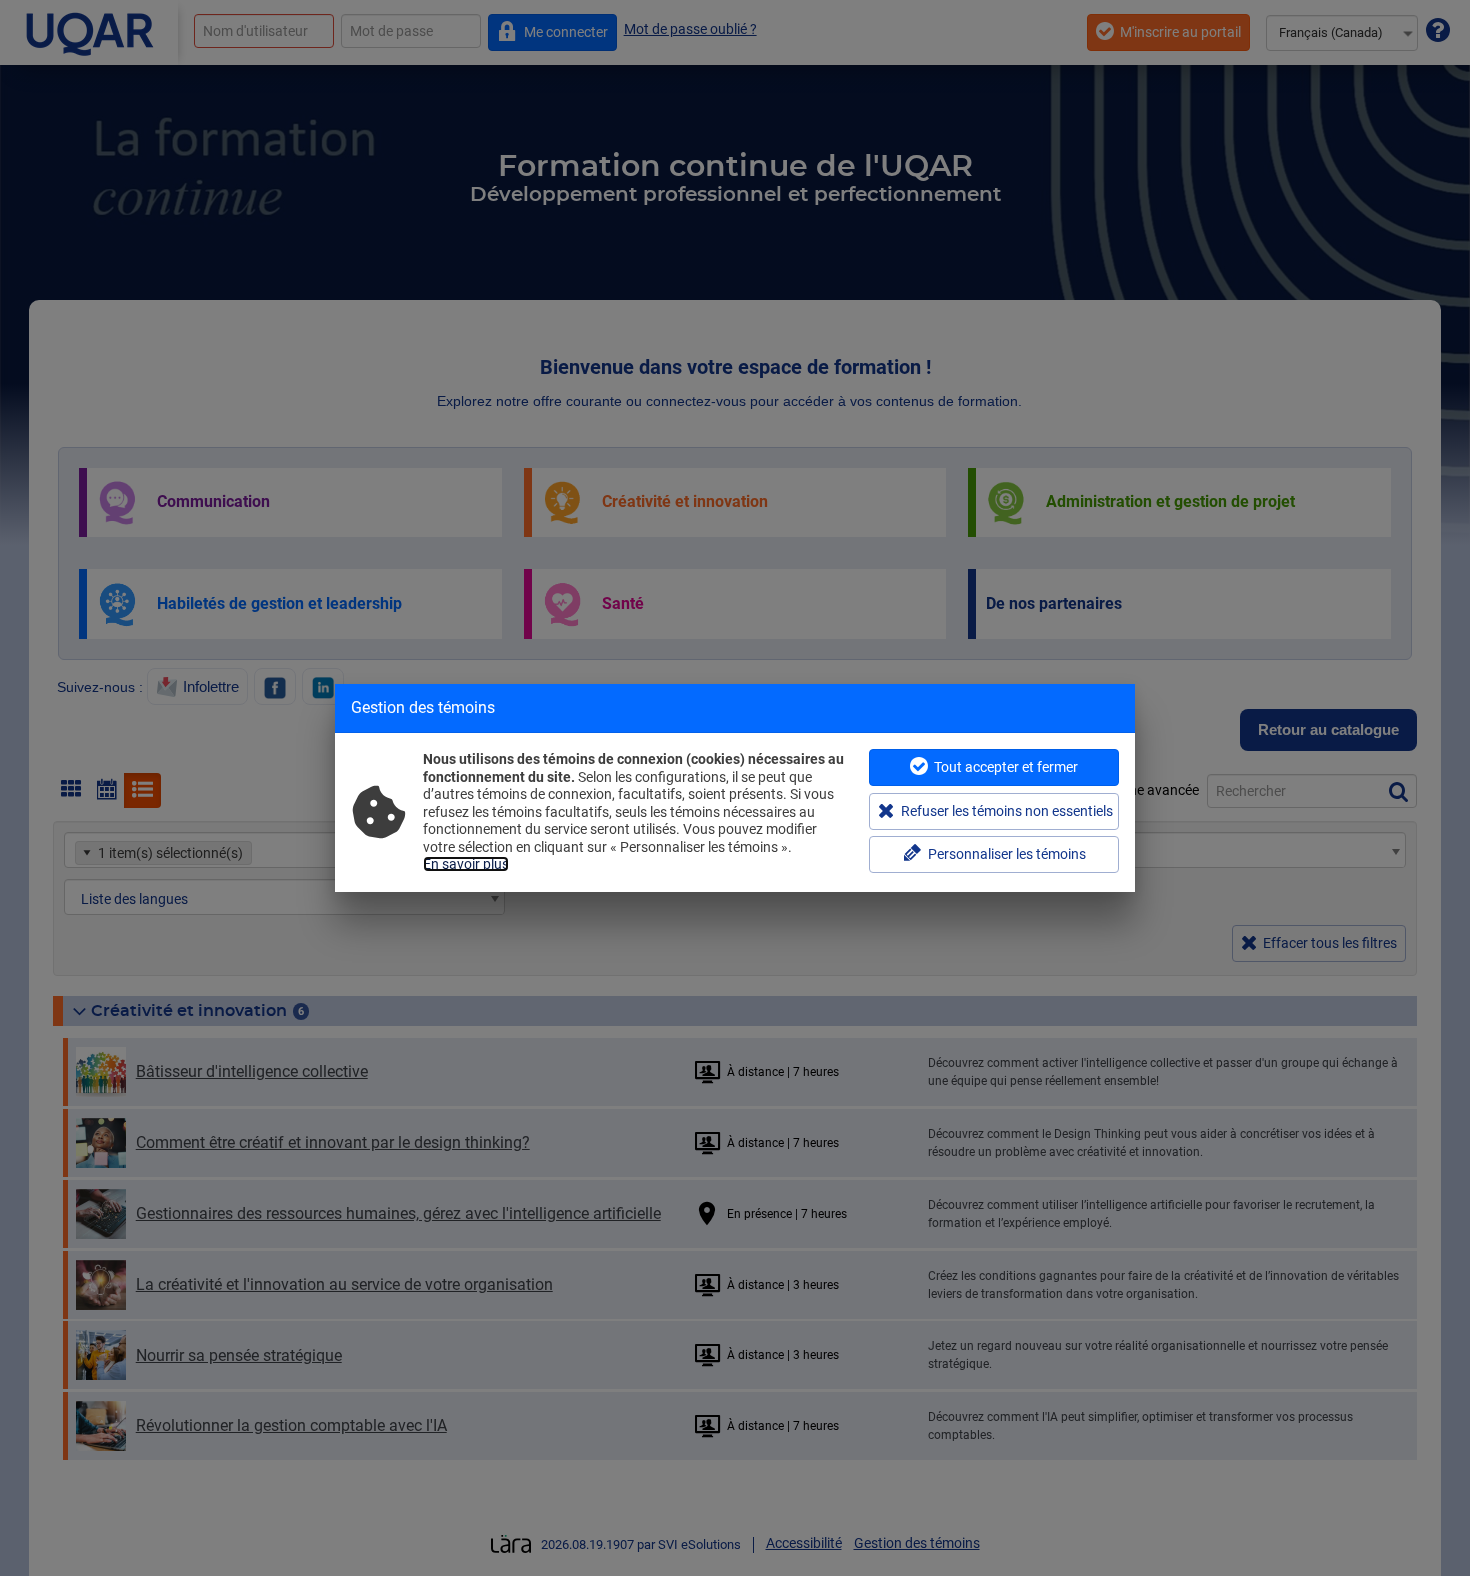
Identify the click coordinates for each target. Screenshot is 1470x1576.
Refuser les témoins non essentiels (1007, 811)
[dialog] (735, 788)
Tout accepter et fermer (1006, 767)
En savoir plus (466, 864)
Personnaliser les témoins (1007, 854)
